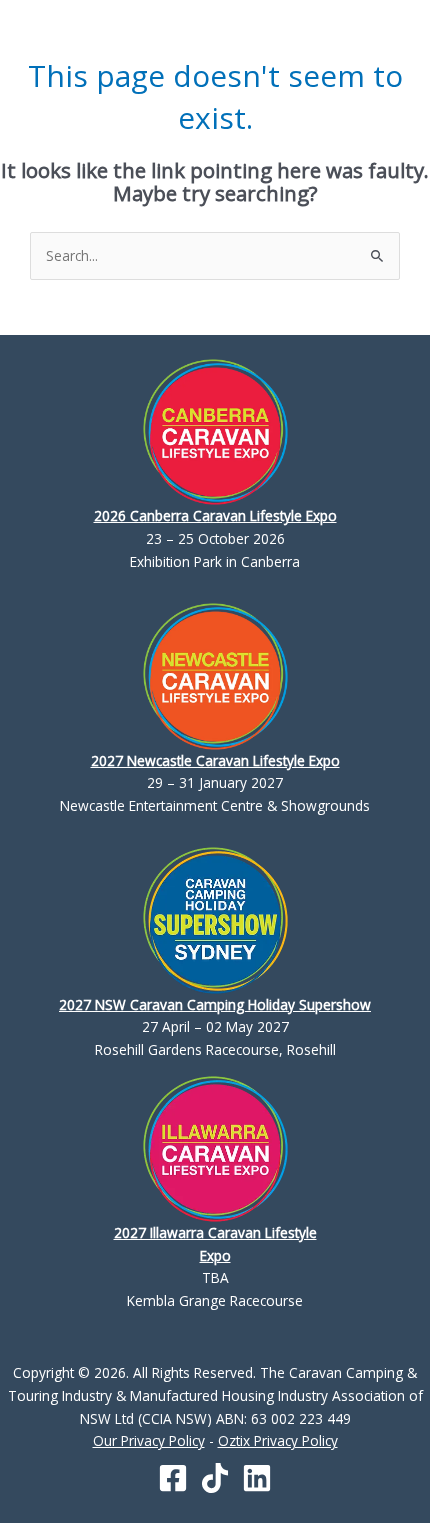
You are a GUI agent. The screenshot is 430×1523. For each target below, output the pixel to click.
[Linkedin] (257, 1478)
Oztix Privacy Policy (278, 1440)
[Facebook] (173, 1478)
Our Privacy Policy (149, 1440)
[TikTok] (215, 1478)
